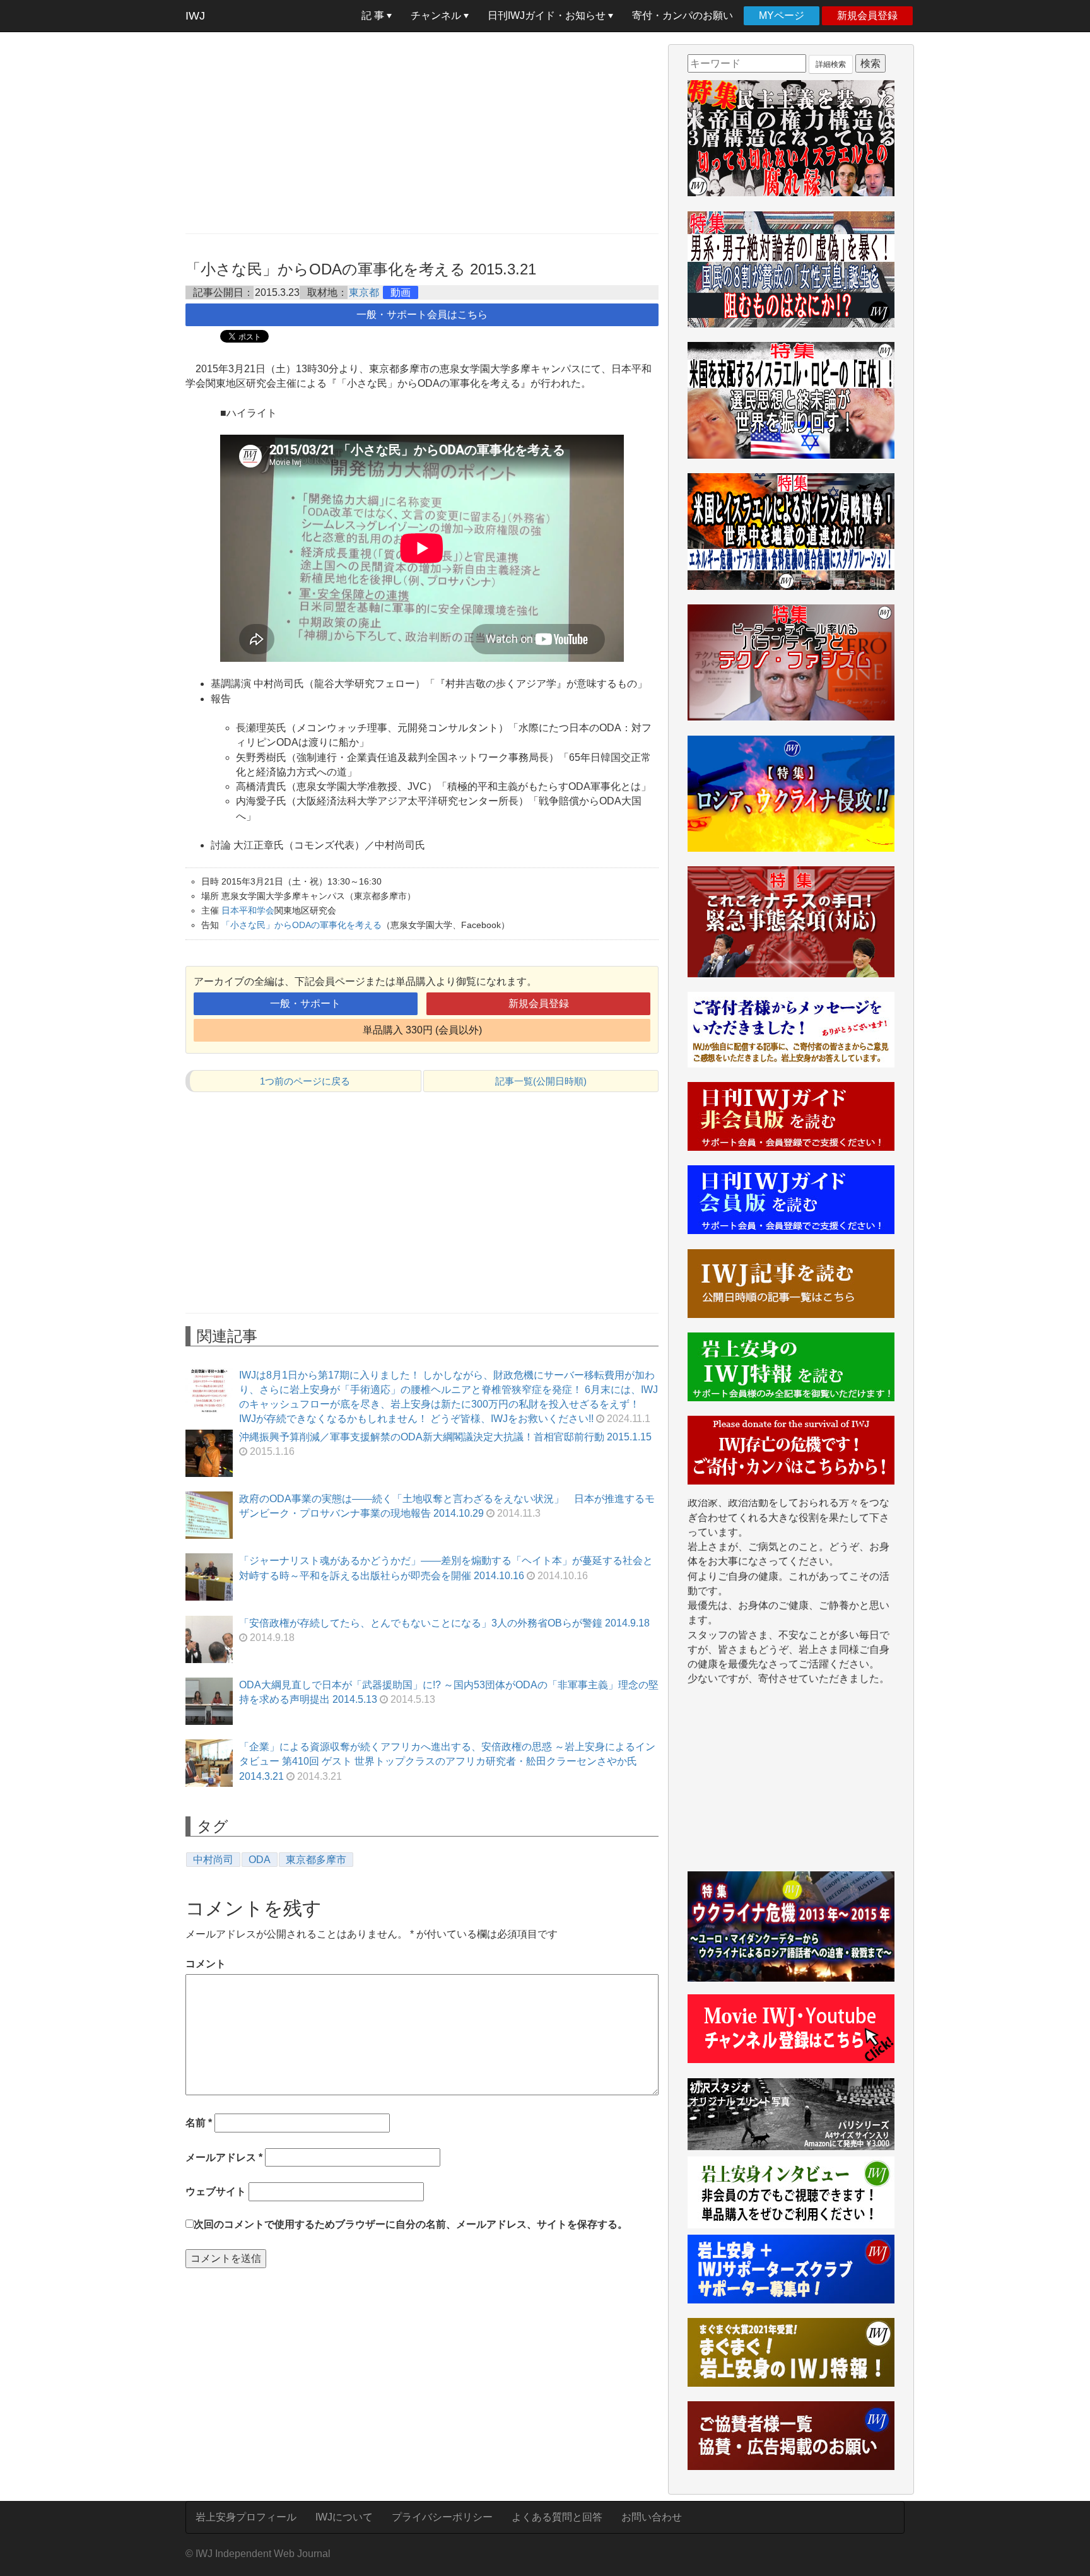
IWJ (195, 16)
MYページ (782, 15)
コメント (206, 1964)
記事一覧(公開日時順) (541, 1081)
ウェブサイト (216, 2191)
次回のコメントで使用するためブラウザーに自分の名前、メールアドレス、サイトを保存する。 (411, 2224)
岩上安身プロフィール (246, 2517)
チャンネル (437, 15)
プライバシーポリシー (442, 2517)
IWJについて (344, 2517)
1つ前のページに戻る (305, 1081)
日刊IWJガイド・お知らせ (548, 15)
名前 (199, 2123)
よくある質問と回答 (557, 2517)
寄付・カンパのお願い (683, 15)
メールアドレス (224, 2157)
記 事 (374, 15)
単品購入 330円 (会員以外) (422, 1030)
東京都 (364, 292)
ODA (260, 1860)
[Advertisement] (422, 132)
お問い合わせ (652, 2517)
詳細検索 (831, 64)
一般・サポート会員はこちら (422, 315)
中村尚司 (213, 1860)
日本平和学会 (248, 910)
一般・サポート (305, 1003)
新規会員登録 (867, 15)
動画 (401, 292)
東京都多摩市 (316, 1860)
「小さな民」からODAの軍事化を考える (302, 925)
